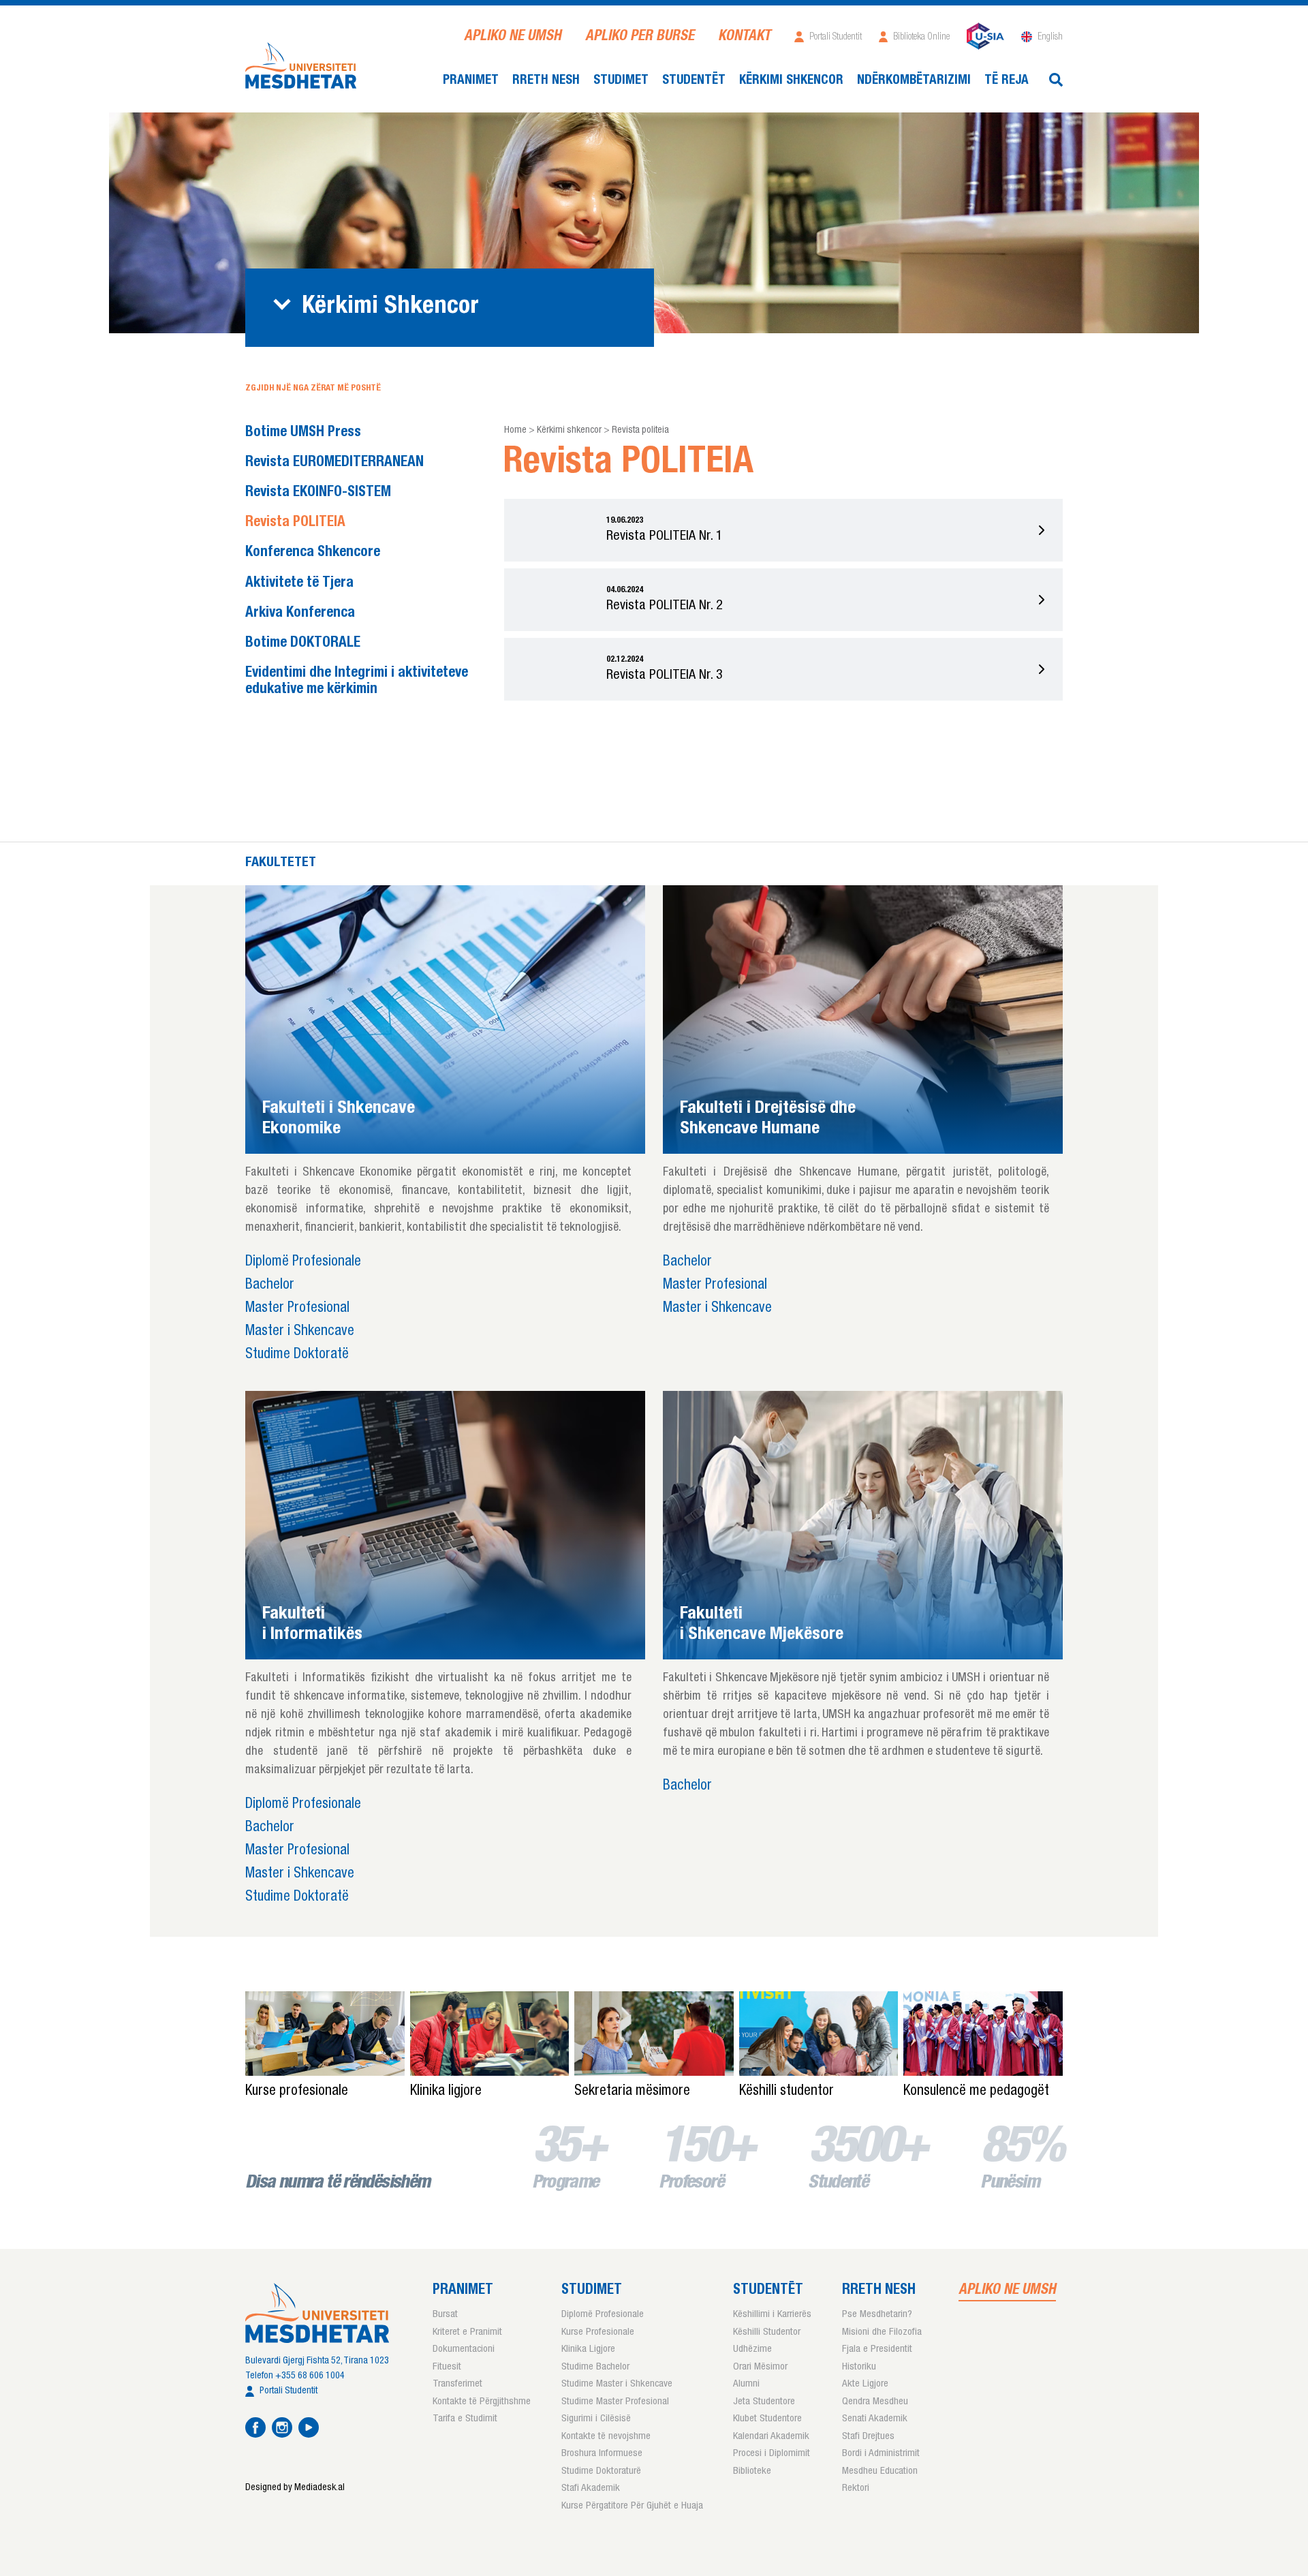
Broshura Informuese (602, 2454)
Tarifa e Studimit (465, 2419)
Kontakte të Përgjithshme (482, 2402)
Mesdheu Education (880, 2471)
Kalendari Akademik (771, 2437)
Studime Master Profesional (615, 2402)
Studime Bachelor (595, 2367)
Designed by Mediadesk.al (295, 2488)
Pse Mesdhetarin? (877, 2315)
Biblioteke (752, 2471)
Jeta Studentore (764, 2402)
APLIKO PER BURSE (640, 37)
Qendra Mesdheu (875, 2402)
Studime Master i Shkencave (617, 2384)
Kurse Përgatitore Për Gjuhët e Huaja (632, 2506)
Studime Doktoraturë (601, 2471)
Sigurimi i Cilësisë (596, 2419)
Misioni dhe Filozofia (882, 2332)
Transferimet (457, 2384)
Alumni (746, 2384)
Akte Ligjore (865, 2384)
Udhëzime (752, 2349)
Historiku (859, 2367)
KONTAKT (744, 37)
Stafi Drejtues (868, 2437)
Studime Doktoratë (297, 1355)
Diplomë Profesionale (303, 1262)
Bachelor (270, 1286)
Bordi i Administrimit (881, 2454)
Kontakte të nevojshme (606, 2437)
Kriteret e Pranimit (467, 2332)
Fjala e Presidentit (877, 2349)
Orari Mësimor (760, 2367)
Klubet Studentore (767, 2419)
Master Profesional (297, 1309)
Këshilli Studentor (767, 2332)
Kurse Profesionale (598, 2332)
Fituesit (447, 2367)
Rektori (856, 2488)
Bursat (445, 2315)
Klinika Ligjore (588, 2349)
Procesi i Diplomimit (772, 2454)
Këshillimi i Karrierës (772, 2315)
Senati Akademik (875, 2419)
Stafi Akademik (591, 2488)
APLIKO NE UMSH (513, 37)
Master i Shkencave (300, 1332)
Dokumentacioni (464, 2349)
